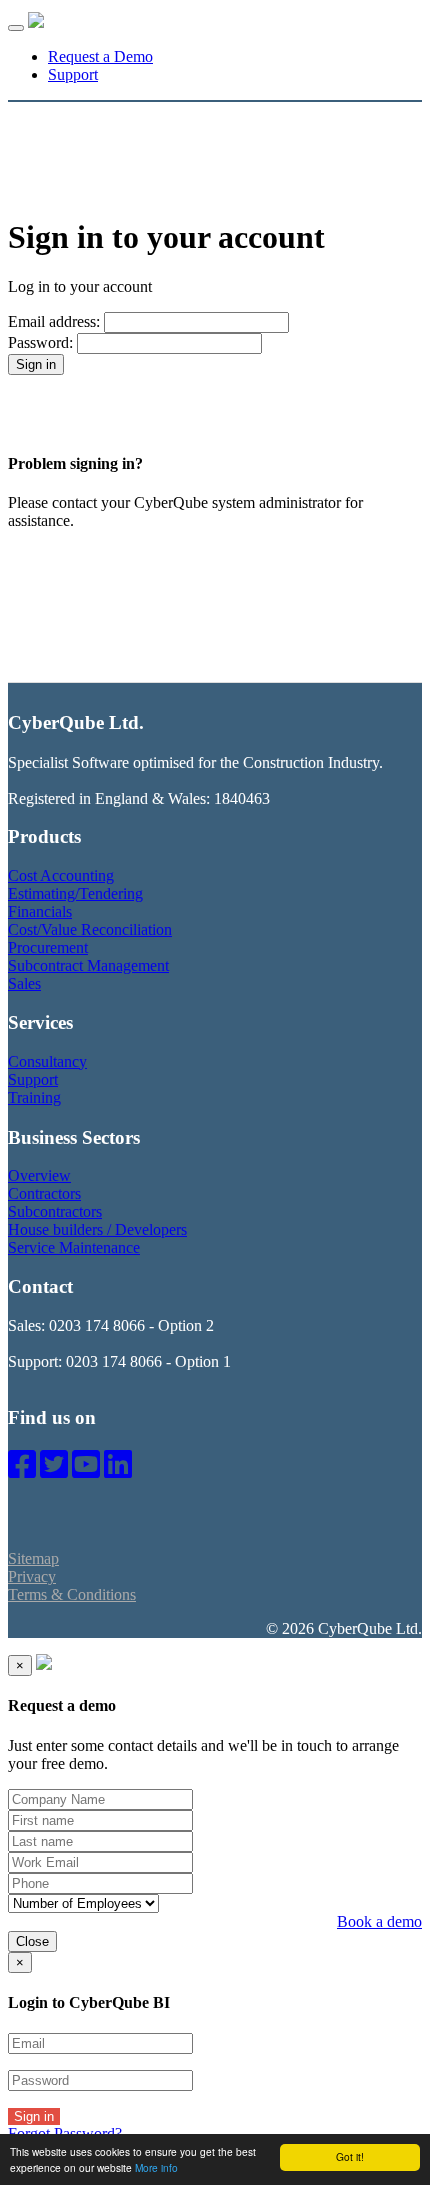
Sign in (34, 2116)
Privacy (32, 1576)
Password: (40, 342)
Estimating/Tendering (75, 893)
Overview (39, 1175)
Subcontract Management (88, 965)
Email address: (54, 321)
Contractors (44, 1193)
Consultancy (47, 1061)
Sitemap (33, 1558)
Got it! (350, 2156)
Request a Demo (100, 56)
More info (156, 2167)
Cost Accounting (61, 875)
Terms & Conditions (72, 1594)
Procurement (48, 947)
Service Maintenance (74, 1247)
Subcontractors (55, 1211)
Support (73, 74)
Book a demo (379, 1921)
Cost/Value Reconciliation (90, 929)
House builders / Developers (97, 1229)
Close (32, 1941)
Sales (24, 983)
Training (34, 1097)
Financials (40, 911)
